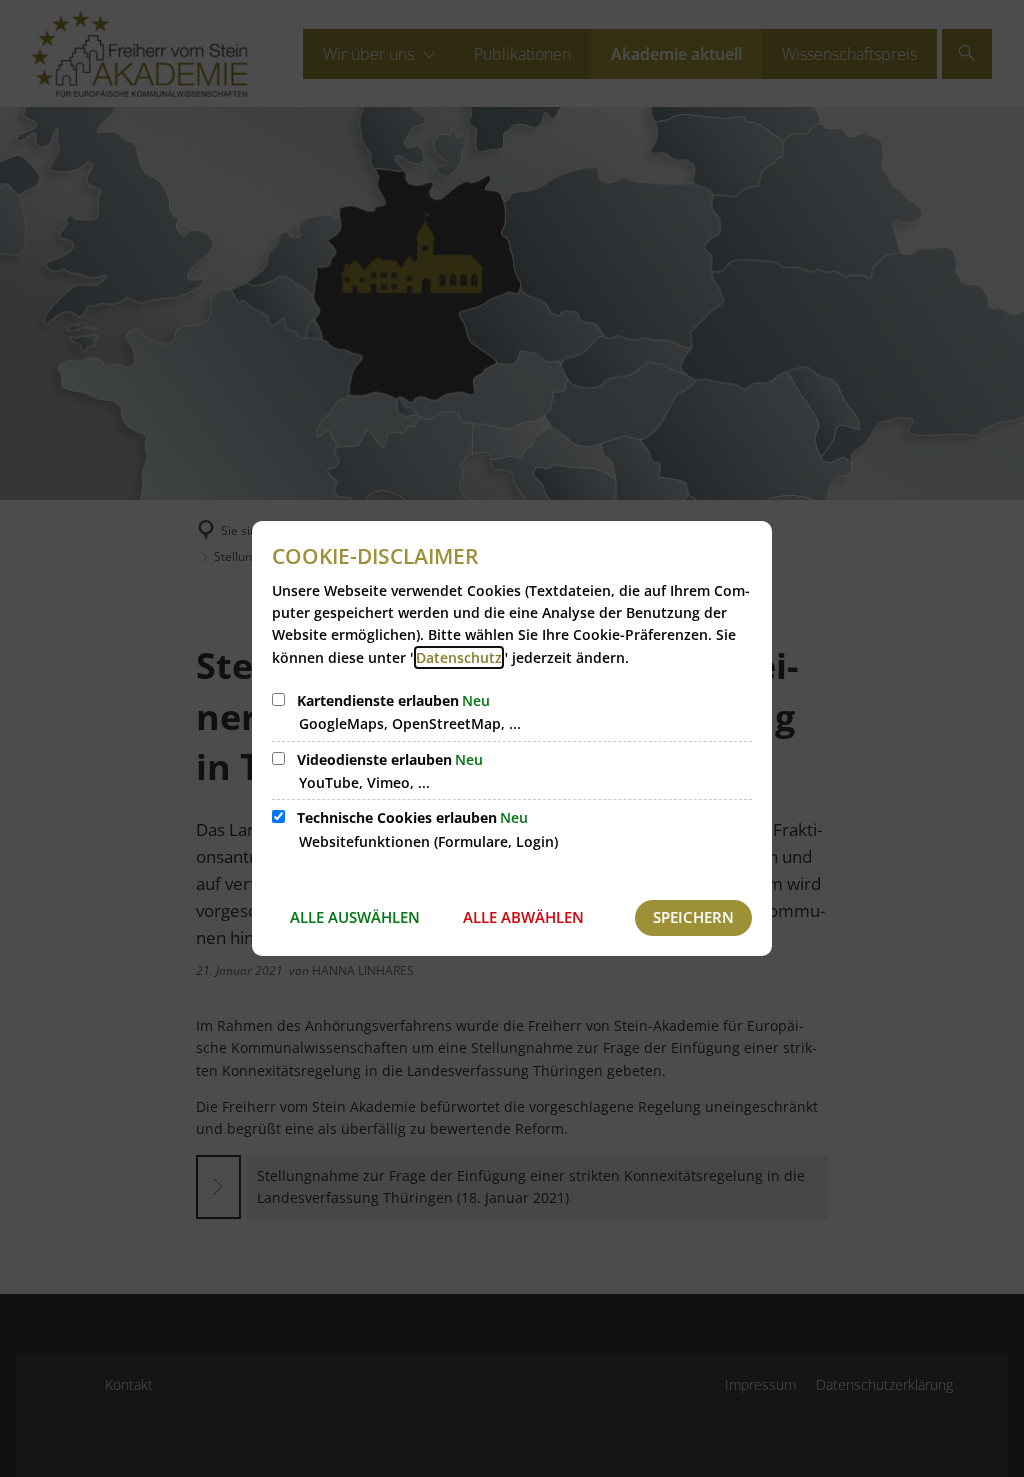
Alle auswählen (355, 917)
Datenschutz (459, 657)
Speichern (693, 917)
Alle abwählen (523, 917)
